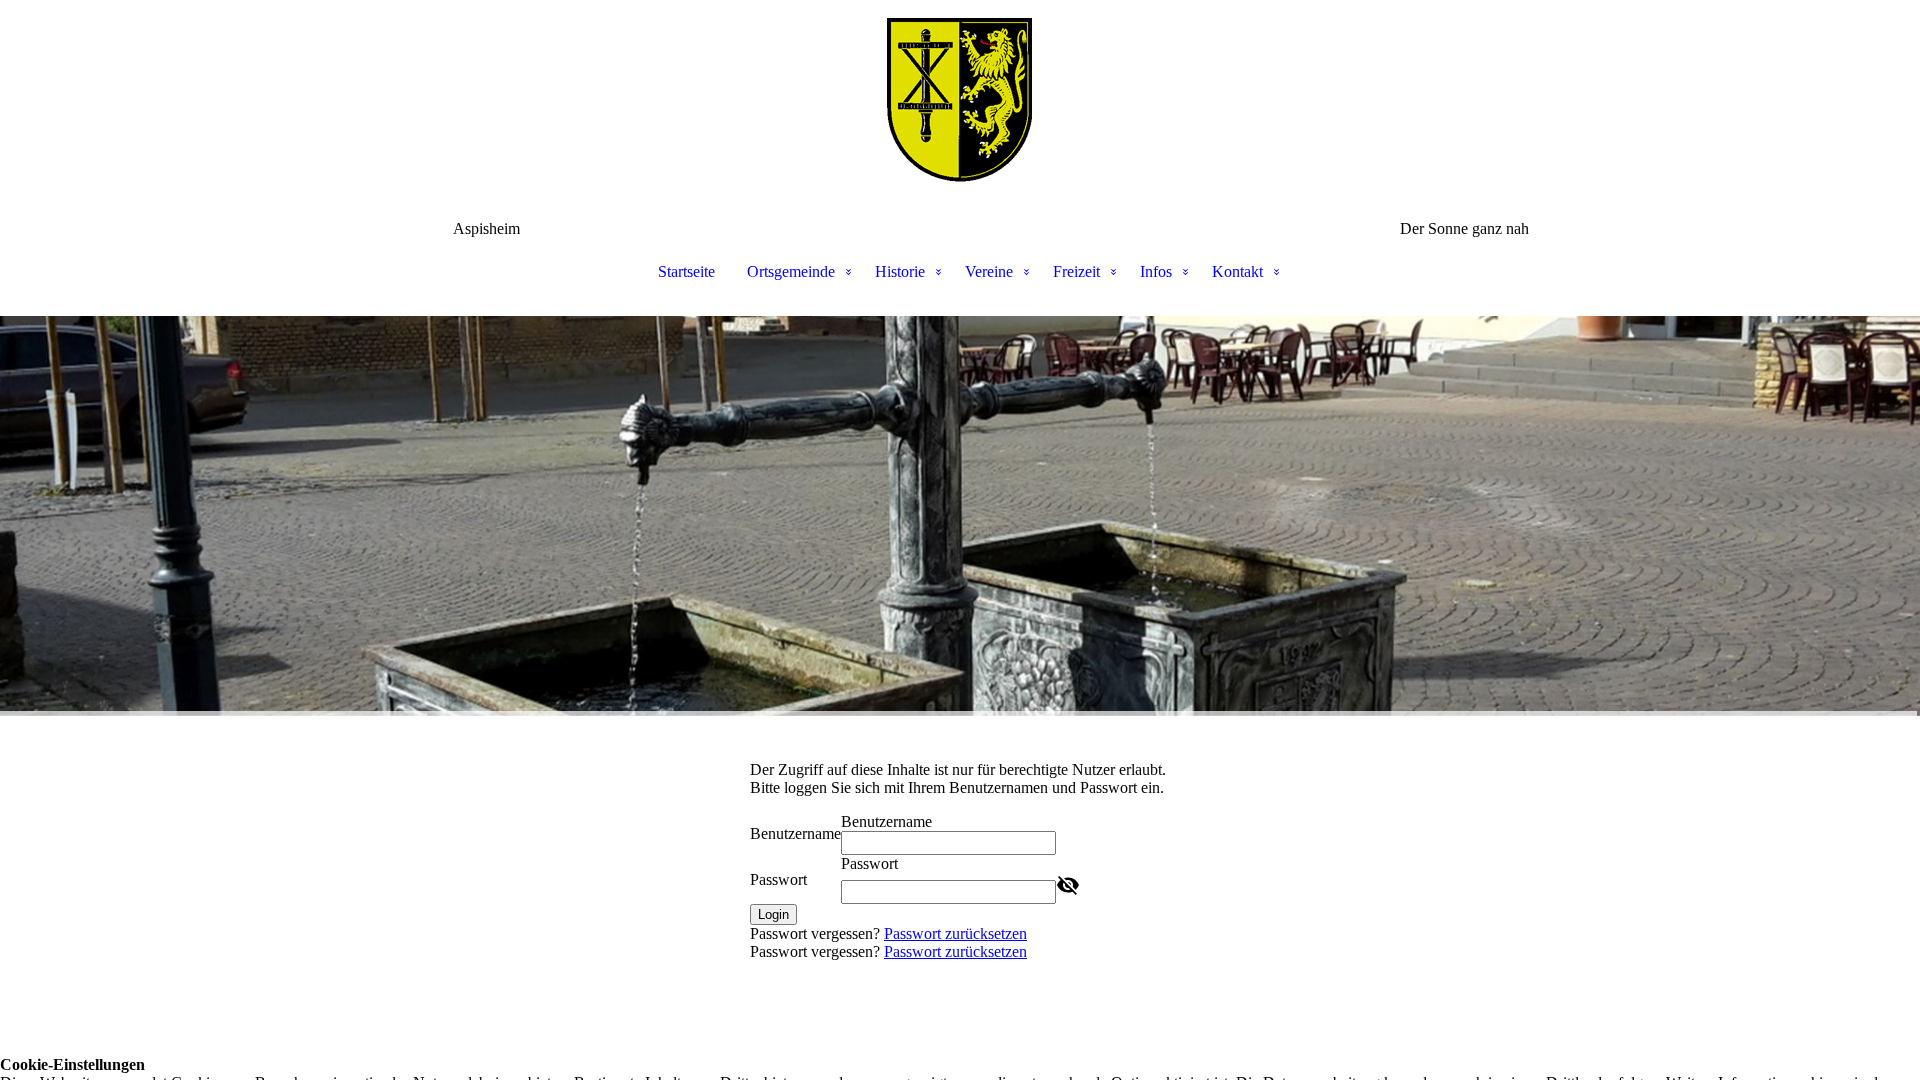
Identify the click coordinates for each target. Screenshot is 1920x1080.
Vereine (989, 271)
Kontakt (1237, 271)
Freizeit (1076, 271)
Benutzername (795, 833)
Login (773, 914)
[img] (960, 100)
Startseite (686, 271)
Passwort (778, 879)
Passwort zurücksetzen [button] (955, 933)
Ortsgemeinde (791, 271)
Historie (900, 271)
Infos (1156, 271)
